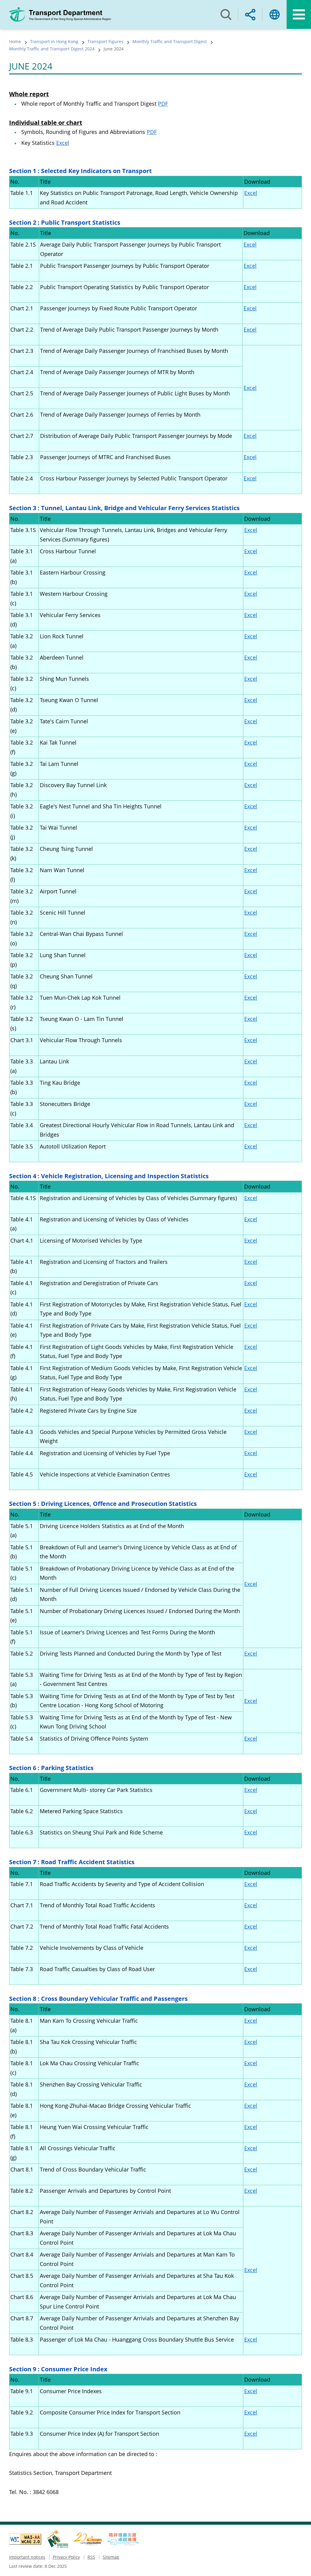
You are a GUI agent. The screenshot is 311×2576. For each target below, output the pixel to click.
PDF (163, 104)
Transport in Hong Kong (54, 41)
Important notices (27, 2557)
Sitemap (111, 2557)
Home (15, 41)
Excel (63, 143)
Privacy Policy (66, 2557)
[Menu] (299, 14)
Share (250, 14)
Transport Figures (105, 41)
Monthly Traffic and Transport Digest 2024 (52, 49)
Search (226, 14)
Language (275, 14)
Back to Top (300, 2565)
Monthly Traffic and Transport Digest (170, 41)
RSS (91, 2557)
